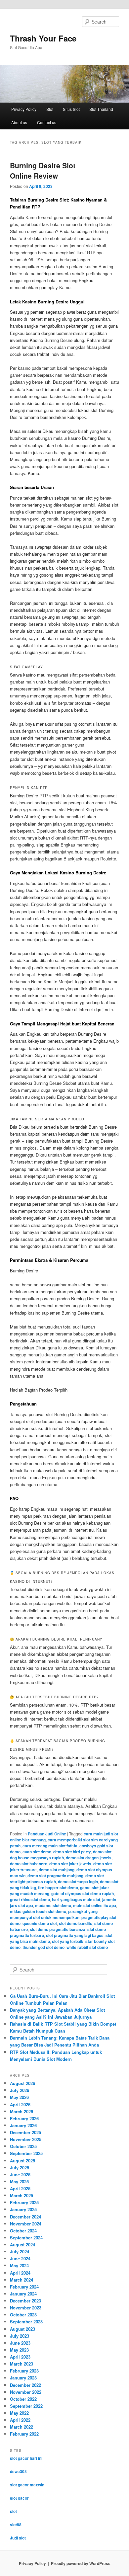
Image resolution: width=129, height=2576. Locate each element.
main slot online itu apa (95, 1905)
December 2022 (25, 2385)
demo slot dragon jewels (89, 1858)
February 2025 (24, 2202)
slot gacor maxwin (27, 2485)
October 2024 (23, 2231)
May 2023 (19, 2350)
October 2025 (23, 2146)
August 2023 (22, 2329)
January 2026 (23, 2125)
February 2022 (24, 2434)
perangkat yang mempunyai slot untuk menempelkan (54, 1914)
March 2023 (21, 2364)
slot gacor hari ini (26, 2458)
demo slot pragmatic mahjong (55, 1876)
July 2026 (20, 2090)
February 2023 (24, 2371)
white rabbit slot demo (87, 1947)
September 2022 (26, 2406)
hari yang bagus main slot (76, 1899)
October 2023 (23, 2315)
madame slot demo (53, 1905)
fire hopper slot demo (58, 1888)
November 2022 (26, 2392)
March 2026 (21, 2111)
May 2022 (19, 2413)
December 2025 (25, 2132)
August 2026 (22, 2083)
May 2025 (19, 2181)
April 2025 (20, 2188)
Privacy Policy (24, 109)
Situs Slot (71, 109)
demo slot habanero (29, 1864)
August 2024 (22, 2245)
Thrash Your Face (43, 38)
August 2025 (22, 2161)
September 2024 (26, 2238)
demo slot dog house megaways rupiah (61, 1855)
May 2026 (19, 2097)
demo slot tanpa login (78, 1882)
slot (13, 2511)
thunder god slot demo (43, 1947)
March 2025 (21, 2195)
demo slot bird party (72, 1852)
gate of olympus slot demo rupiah (83, 1893)
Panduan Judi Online (47, 1834)
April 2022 (20, 2420)
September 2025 (26, 2153)
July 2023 (20, 2336)
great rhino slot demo (30, 1899)
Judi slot (18, 2538)
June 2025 (20, 2174)
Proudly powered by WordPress (81, 2563)
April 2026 (20, 2104)
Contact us (47, 122)
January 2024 (23, 2294)
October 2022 (23, 2399)
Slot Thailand (101, 109)
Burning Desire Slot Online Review (43, 171)
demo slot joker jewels (70, 1864)
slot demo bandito (76, 1923)
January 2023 (23, 2378)
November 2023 (26, 2308)
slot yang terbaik (68, 1941)
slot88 (16, 2525)
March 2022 (21, 2427)
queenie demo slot (40, 1923)
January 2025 (23, 2209)
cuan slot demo (37, 1852)
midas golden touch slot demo (38, 1911)
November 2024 (26, 2224)
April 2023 (20, 2357)
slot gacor (19, 2498)
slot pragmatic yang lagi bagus (75, 1935)
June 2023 (20, 2343)
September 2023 (26, 2322)
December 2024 (25, 2217)
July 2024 (20, 2252)
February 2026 (24, 2118)
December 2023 (25, 2301)
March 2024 (21, 2280)
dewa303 (18, 2471)
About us (19, 122)
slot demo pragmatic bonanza (58, 1929)
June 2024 (20, 2258)
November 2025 (26, 2139)
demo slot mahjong (57, 1870)
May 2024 (19, 2265)
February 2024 (24, 2287)
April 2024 (20, 2273)
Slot (50, 109)
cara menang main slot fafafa (50, 1846)
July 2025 (20, 2168)
